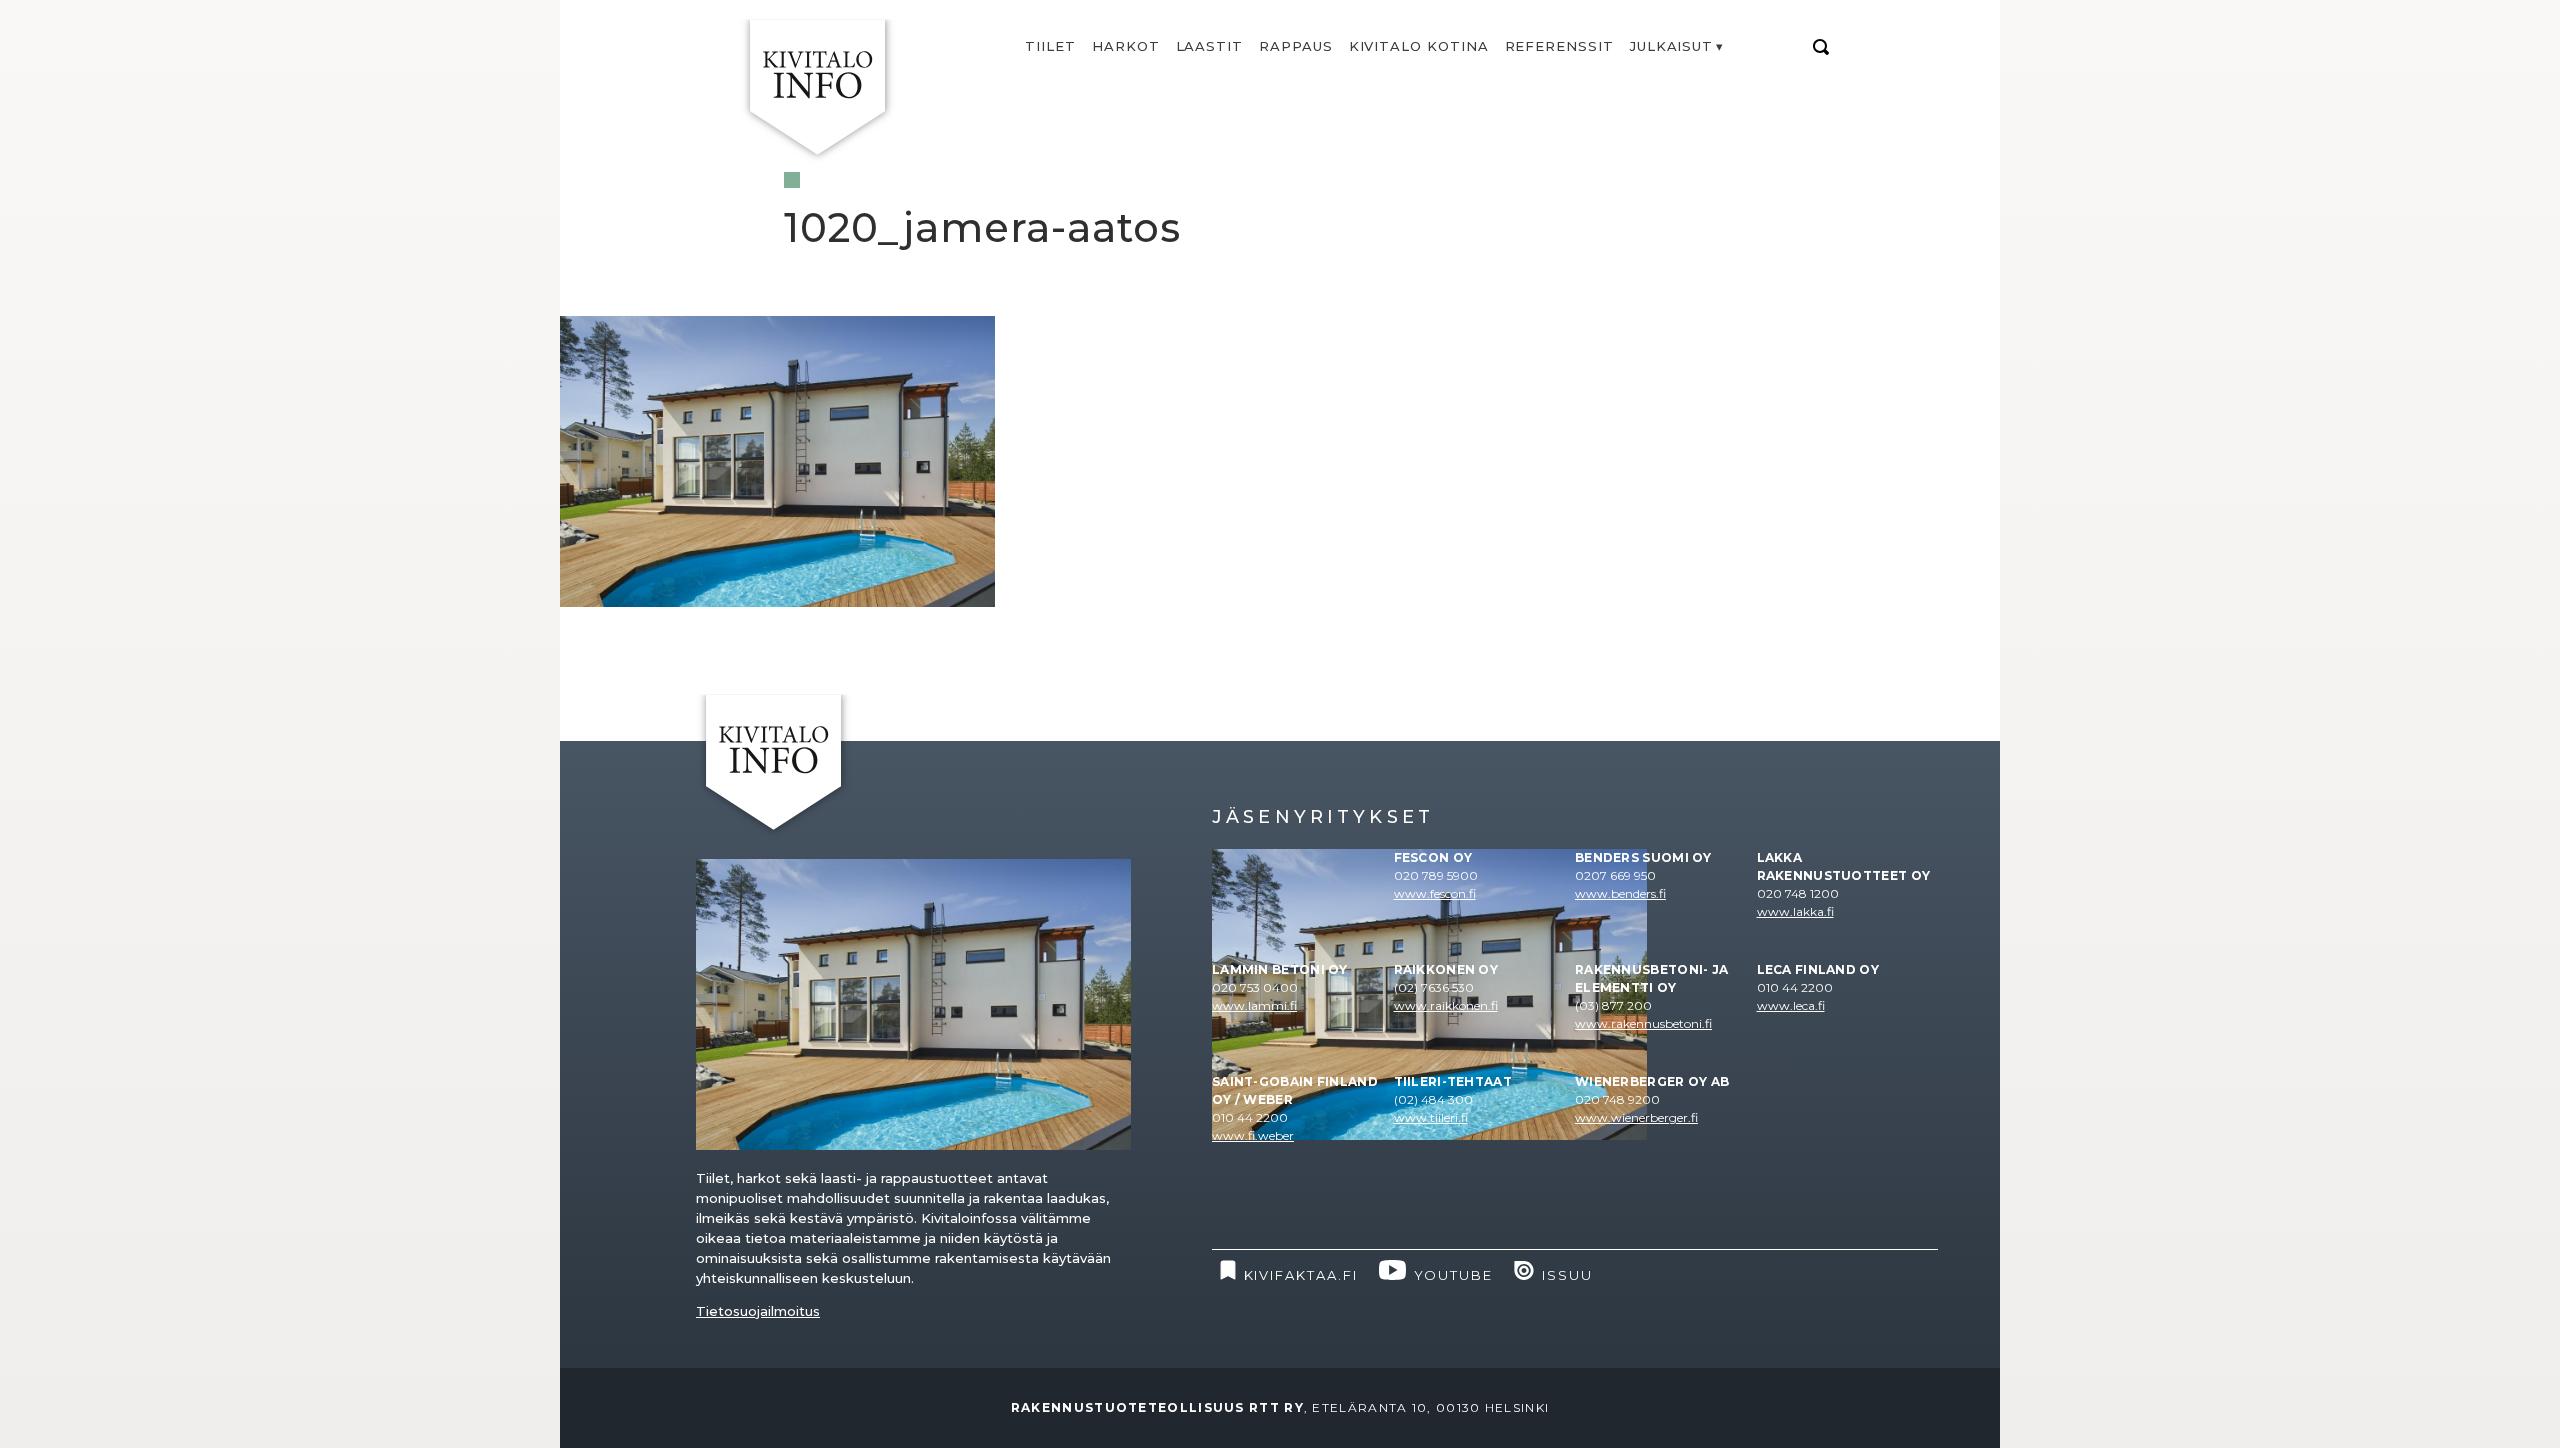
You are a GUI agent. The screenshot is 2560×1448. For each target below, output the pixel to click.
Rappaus (1296, 46)
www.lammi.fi (1254, 1005)
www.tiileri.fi (1431, 1117)
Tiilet (1050, 46)
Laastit (1210, 46)
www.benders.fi (1620, 893)
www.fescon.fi (1435, 893)
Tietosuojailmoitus (758, 1311)
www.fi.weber (1253, 1135)
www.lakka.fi (1795, 911)
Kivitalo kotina (1419, 46)
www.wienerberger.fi (1636, 1117)
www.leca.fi (1791, 1005)
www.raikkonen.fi (1446, 1005)
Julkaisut (1671, 46)
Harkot (1126, 46)
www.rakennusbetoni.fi (1643, 1023)
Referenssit (1559, 46)
